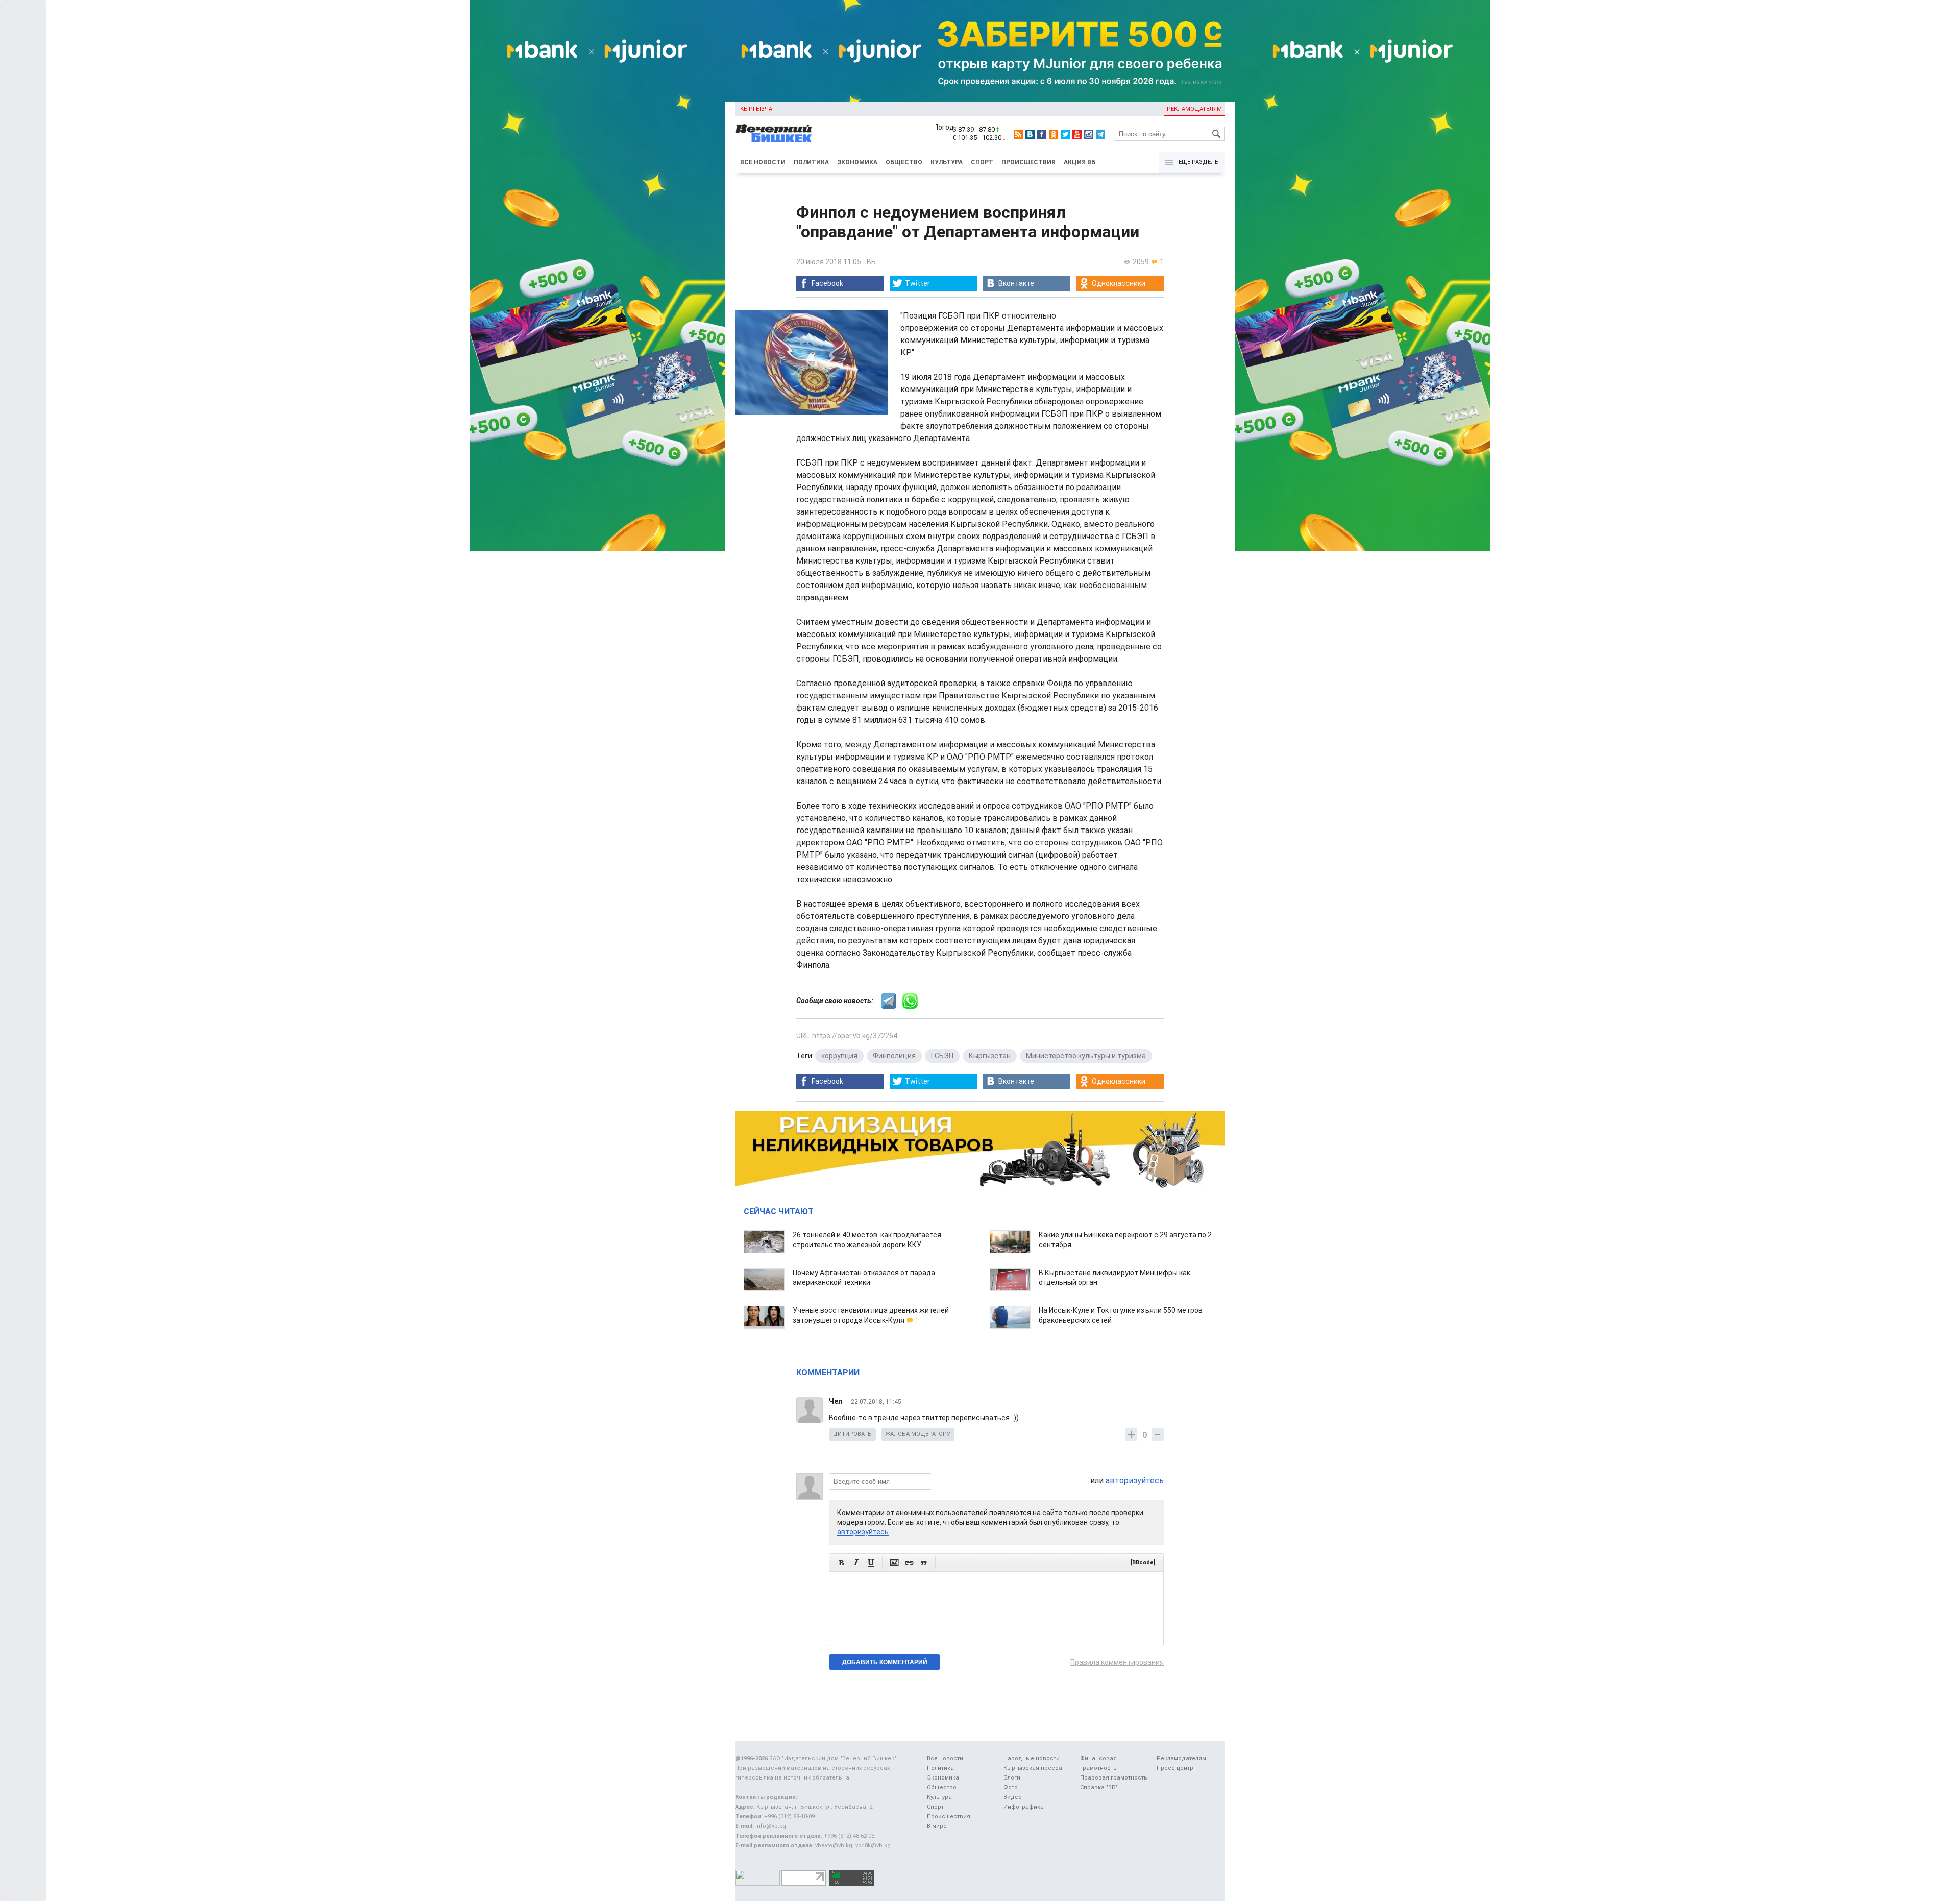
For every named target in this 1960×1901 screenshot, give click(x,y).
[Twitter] (1065, 134)
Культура (947, 162)
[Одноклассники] (1053, 134)
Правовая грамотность (1114, 1778)
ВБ (871, 262)
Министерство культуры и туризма (1086, 1056)
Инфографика (1024, 1807)
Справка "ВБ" (1099, 1787)
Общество (904, 162)
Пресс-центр (1175, 1768)
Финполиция (894, 1056)
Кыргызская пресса (1033, 1768)
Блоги (1012, 1778)
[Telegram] (1100, 134)
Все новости (763, 162)
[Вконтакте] (1030, 134)
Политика (811, 162)
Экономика (857, 162)
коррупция (839, 1056)
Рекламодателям (1194, 109)
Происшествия (1028, 162)
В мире (937, 1826)
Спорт (982, 162)
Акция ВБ (1080, 162)
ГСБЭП (942, 1056)
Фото (1011, 1787)
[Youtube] (1077, 134)
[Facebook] (1042, 134)
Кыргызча (756, 109)
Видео (1013, 1797)
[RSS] (1018, 134)
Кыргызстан (990, 1056)
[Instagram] (1089, 134)
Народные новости (1032, 1758)
